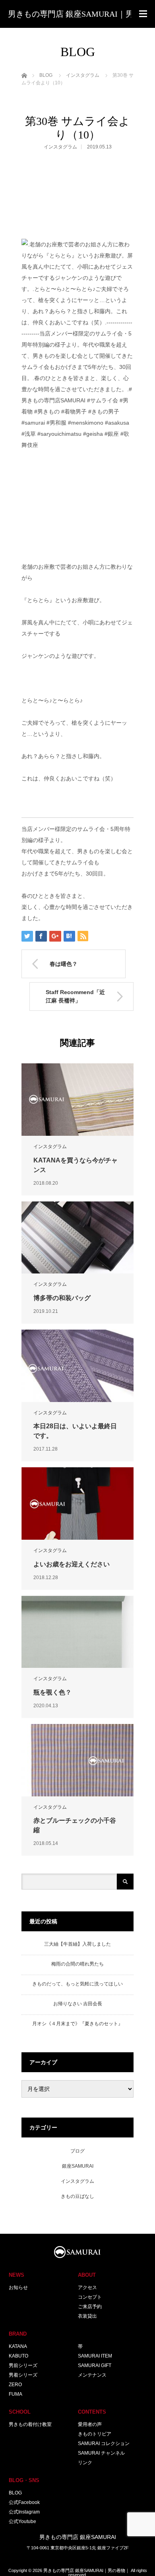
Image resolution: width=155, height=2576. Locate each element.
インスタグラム (60, 147)
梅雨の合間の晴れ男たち (77, 1964)
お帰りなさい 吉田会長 (78, 2004)
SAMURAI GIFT (95, 2365)
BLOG (15, 2493)
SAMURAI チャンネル (101, 2453)
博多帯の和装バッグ (62, 1298)
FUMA (15, 2394)
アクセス (87, 2287)
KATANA (18, 2346)
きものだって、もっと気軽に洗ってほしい (77, 1984)
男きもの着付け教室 (30, 2424)
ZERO (15, 2385)
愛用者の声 (90, 2424)
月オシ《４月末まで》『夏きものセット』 (77, 2024)
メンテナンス (92, 2375)
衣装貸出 (87, 2316)
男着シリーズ (23, 2375)
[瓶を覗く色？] (77, 1632)
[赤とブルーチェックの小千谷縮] (77, 1760)
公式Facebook (24, 2502)
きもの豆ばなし (77, 2196)
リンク (85, 2463)
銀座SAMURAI (78, 2166)
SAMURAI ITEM (95, 2356)
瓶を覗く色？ (52, 1692)
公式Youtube (22, 2521)
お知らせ (18, 2287)
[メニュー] (143, 14)
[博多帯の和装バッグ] (77, 1238)
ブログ (77, 2151)
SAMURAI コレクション (104, 2443)
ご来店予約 (90, 2307)
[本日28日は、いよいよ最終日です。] (77, 1366)
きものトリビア (95, 2434)
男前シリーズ (23, 2365)
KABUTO (18, 2356)
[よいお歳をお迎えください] (77, 1503)
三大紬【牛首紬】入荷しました (77, 1944)
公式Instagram (24, 2512)
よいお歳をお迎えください (72, 1564)
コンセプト (90, 2297)
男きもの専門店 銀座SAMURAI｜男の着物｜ (86, 2570)
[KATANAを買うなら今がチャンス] (77, 1100)
